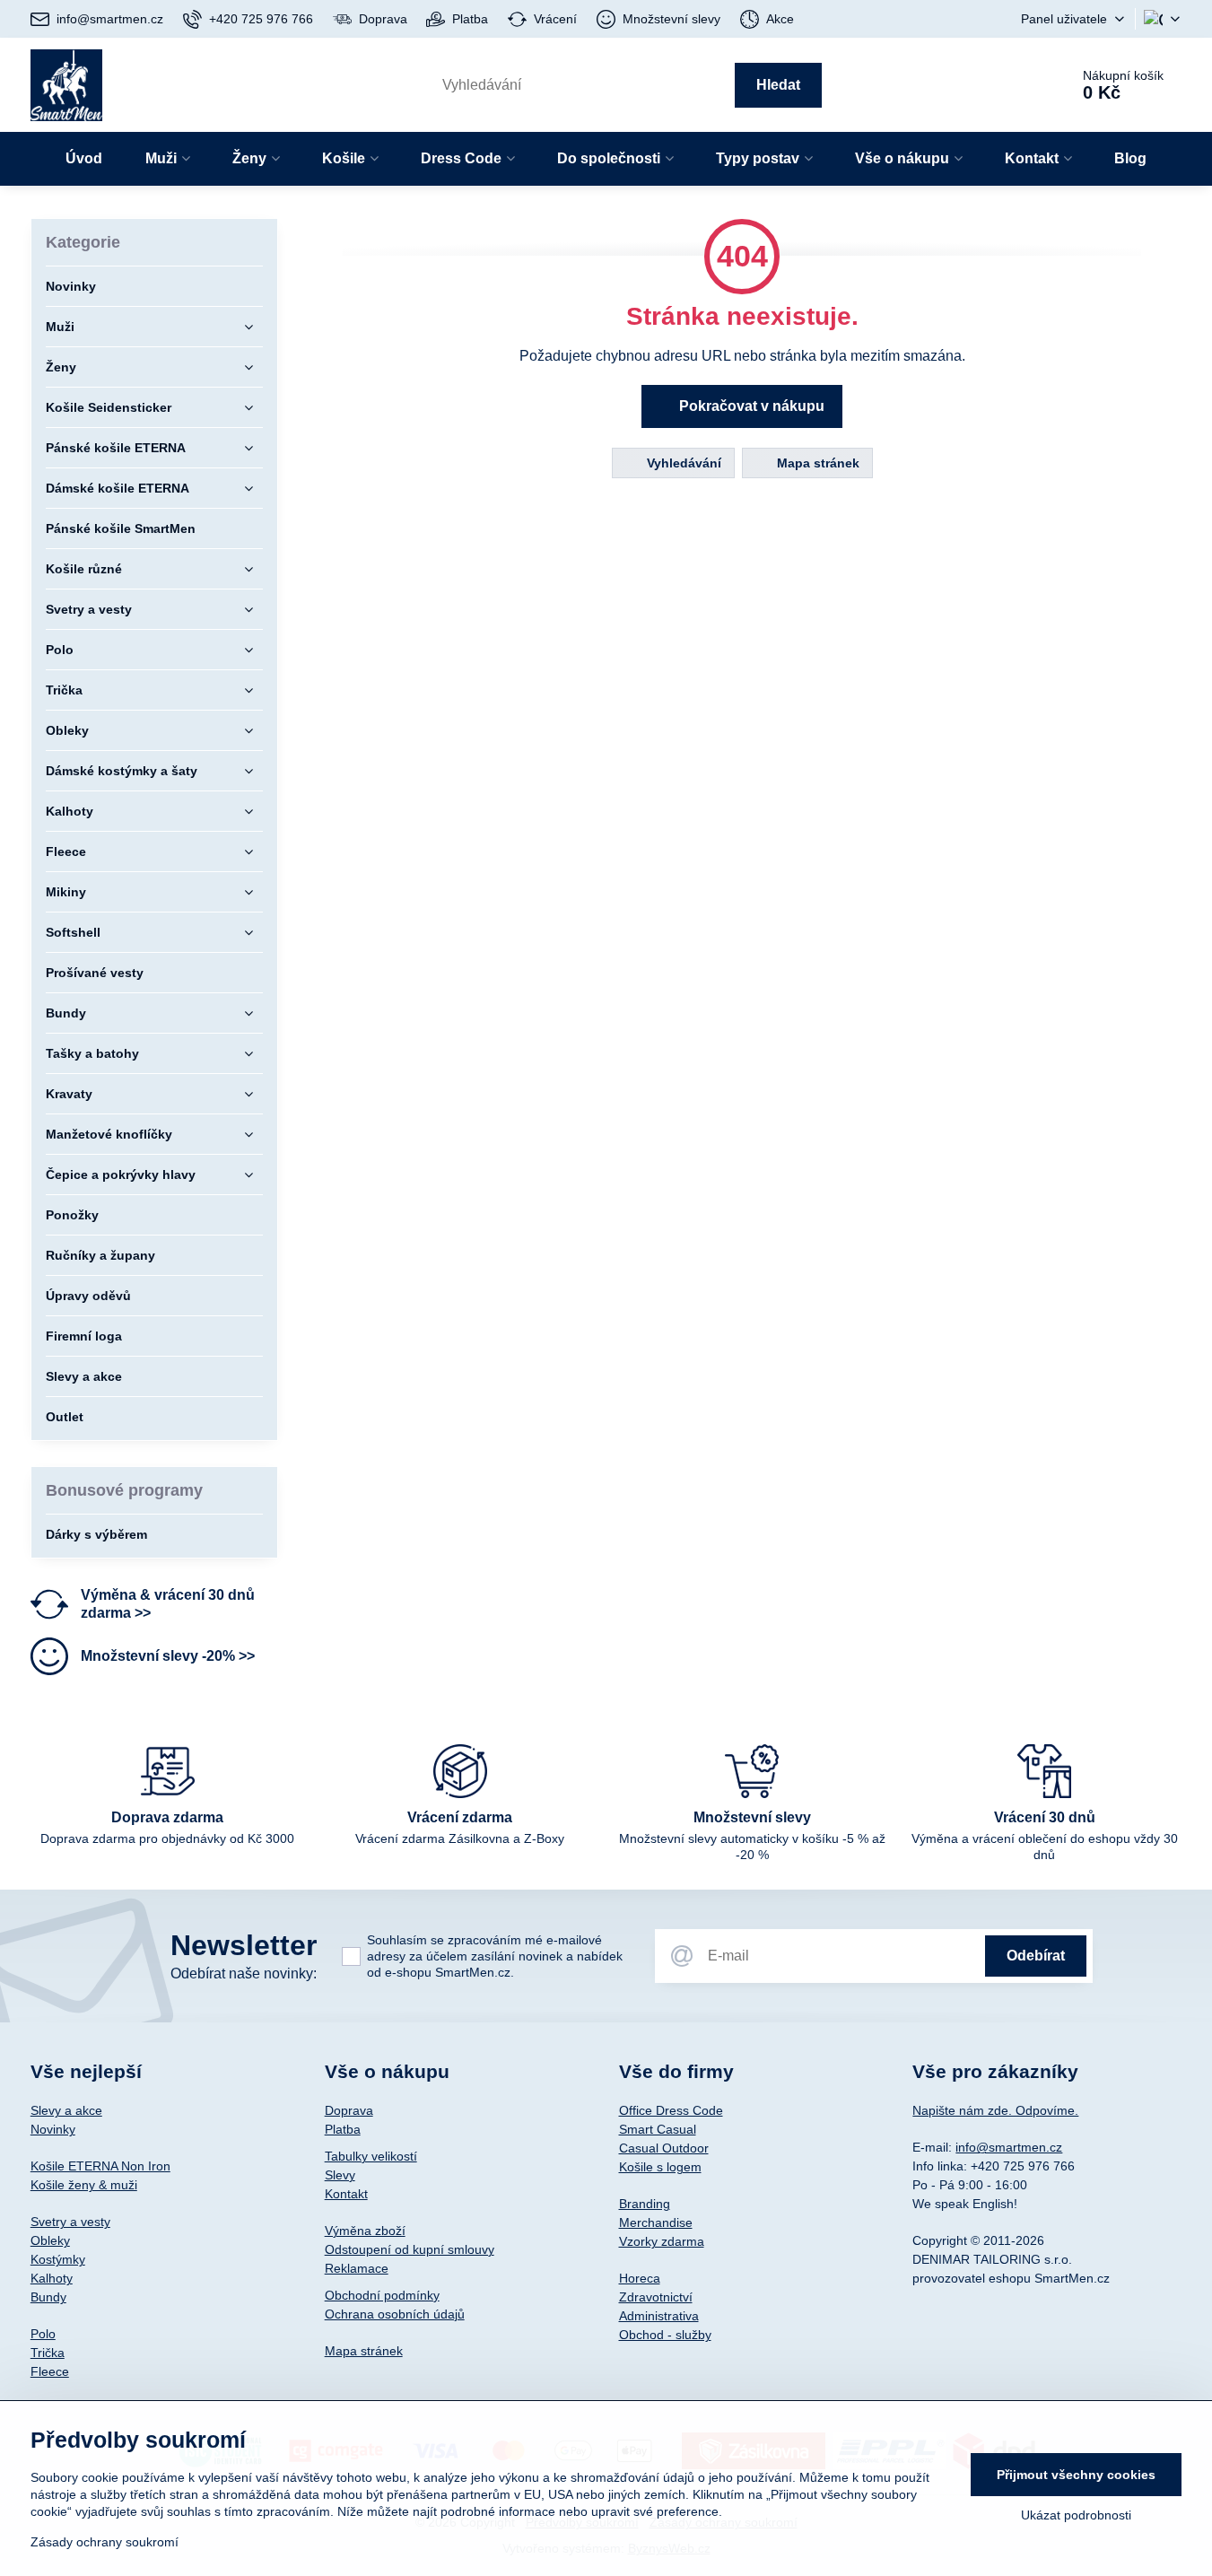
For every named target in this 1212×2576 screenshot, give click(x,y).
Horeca (640, 2278)
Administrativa (659, 2316)
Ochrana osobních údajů (395, 2314)
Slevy (340, 2175)
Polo (43, 2334)
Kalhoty (52, 2278)
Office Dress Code (671, 2110)
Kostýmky (58, 2259)
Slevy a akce (66, 2110)
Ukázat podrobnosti (1076, 2515)
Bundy (48, 2297)
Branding (645, 2204)
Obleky (50, 2240)
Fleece (50, 2371)
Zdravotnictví (656, 2297)
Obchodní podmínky (382, 2295)
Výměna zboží (365, 2231)
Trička (48, 2353)
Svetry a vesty (70, 2222)
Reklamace (357, 2268)
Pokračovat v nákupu (750, 406)
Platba (343, 2129)
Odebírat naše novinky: (244, 1973)
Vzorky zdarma (662, 2241)
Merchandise (656, 2222)
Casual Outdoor (664, 2148)
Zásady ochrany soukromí (105, 2542)
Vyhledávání (682, 463)
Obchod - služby (665, 2335)
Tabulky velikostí (371, 2156)
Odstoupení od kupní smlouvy (410, 2249)
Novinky (53, 2129)
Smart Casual (658, 2129)
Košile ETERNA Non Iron (100, 2166)
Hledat (778, 85)
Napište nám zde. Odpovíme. (995, 2110)
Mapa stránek (816, 463)
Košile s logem (660, 2167)
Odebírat (1036, 1956)
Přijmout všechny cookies (1076, 2475)
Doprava (349, 2110)
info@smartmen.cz (1009, 2147)
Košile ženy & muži (84, 2185)
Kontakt (346, 2194)
